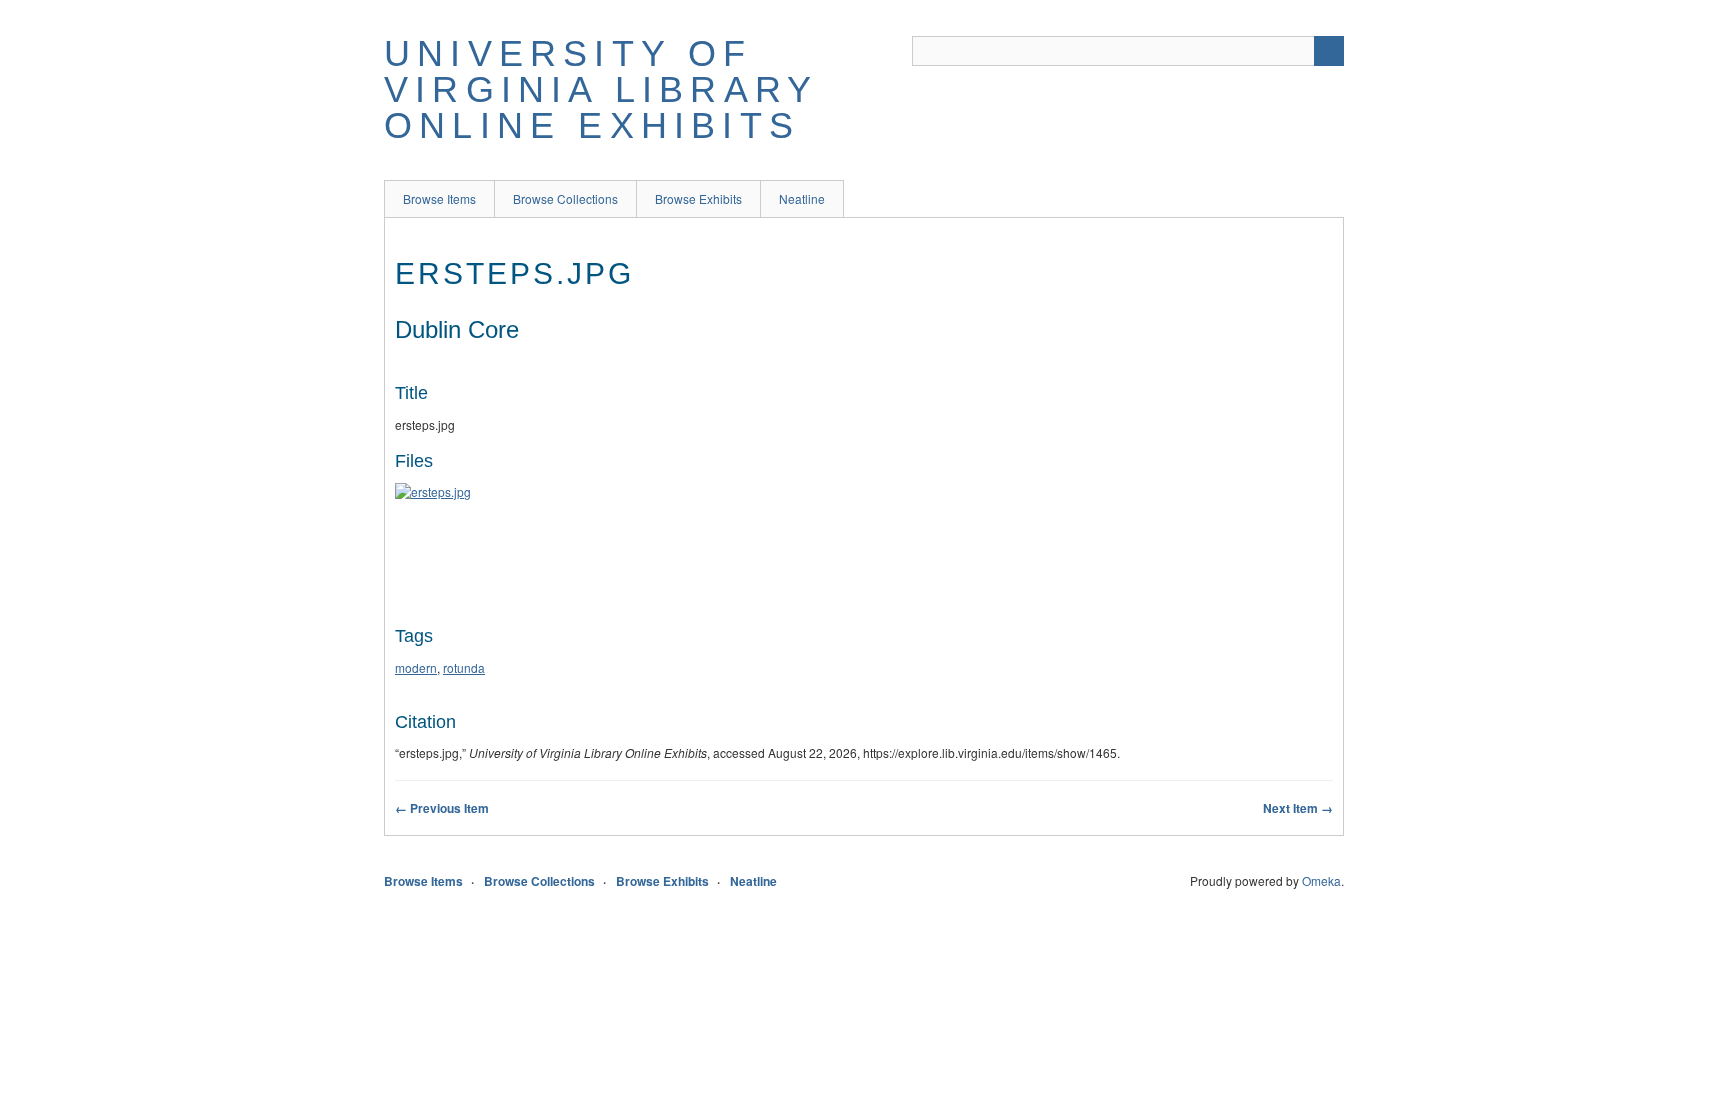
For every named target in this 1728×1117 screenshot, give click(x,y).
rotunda (464, 667)
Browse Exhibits (698, 198)
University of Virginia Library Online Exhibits (600, 89)
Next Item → (1298, 808)
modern (416, 667)
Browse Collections (565, 198)
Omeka (1321, 880)
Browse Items (439, 198)
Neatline (802, 198)
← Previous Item (442, 808)
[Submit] (1329, 51)
